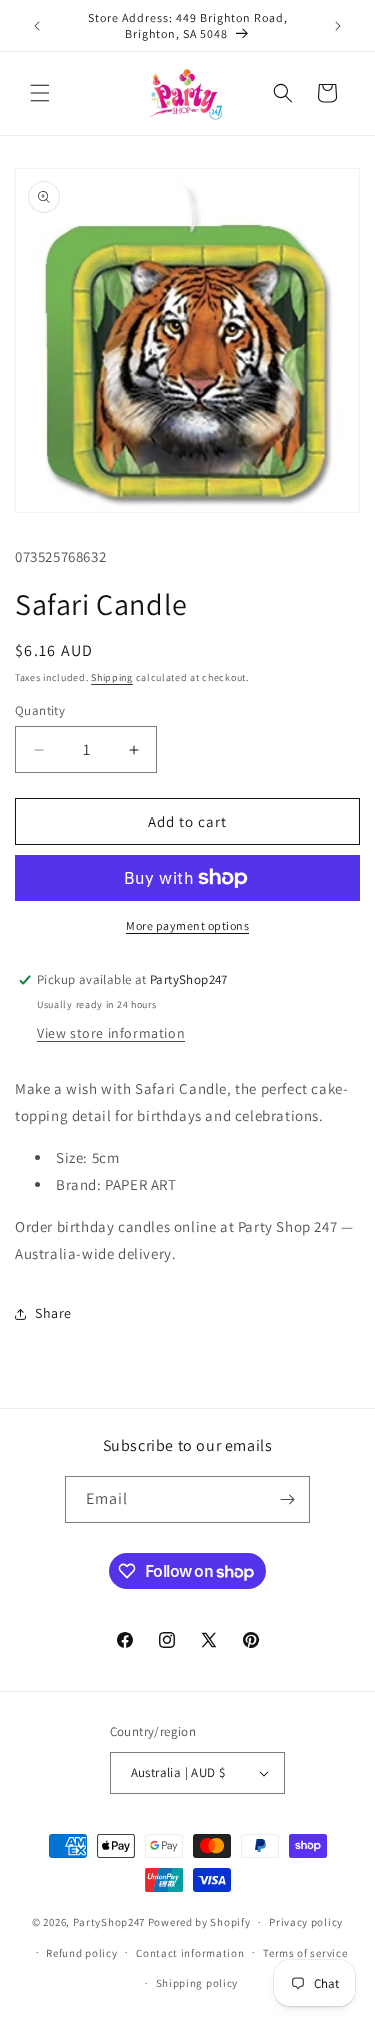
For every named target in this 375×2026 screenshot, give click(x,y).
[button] (40, 93)
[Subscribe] (287, 1499)
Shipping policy (197, 1983)
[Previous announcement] (37, 26)
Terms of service (305, 1953)
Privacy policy (306, 1922)
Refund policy (81, 1953)
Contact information (190, 1953)
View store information (111, 1033)
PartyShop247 (109, 1922)
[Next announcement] (338, 26)
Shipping (112, 677)
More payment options (187, 925)
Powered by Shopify (199, 1922)
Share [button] (53, 1313)
